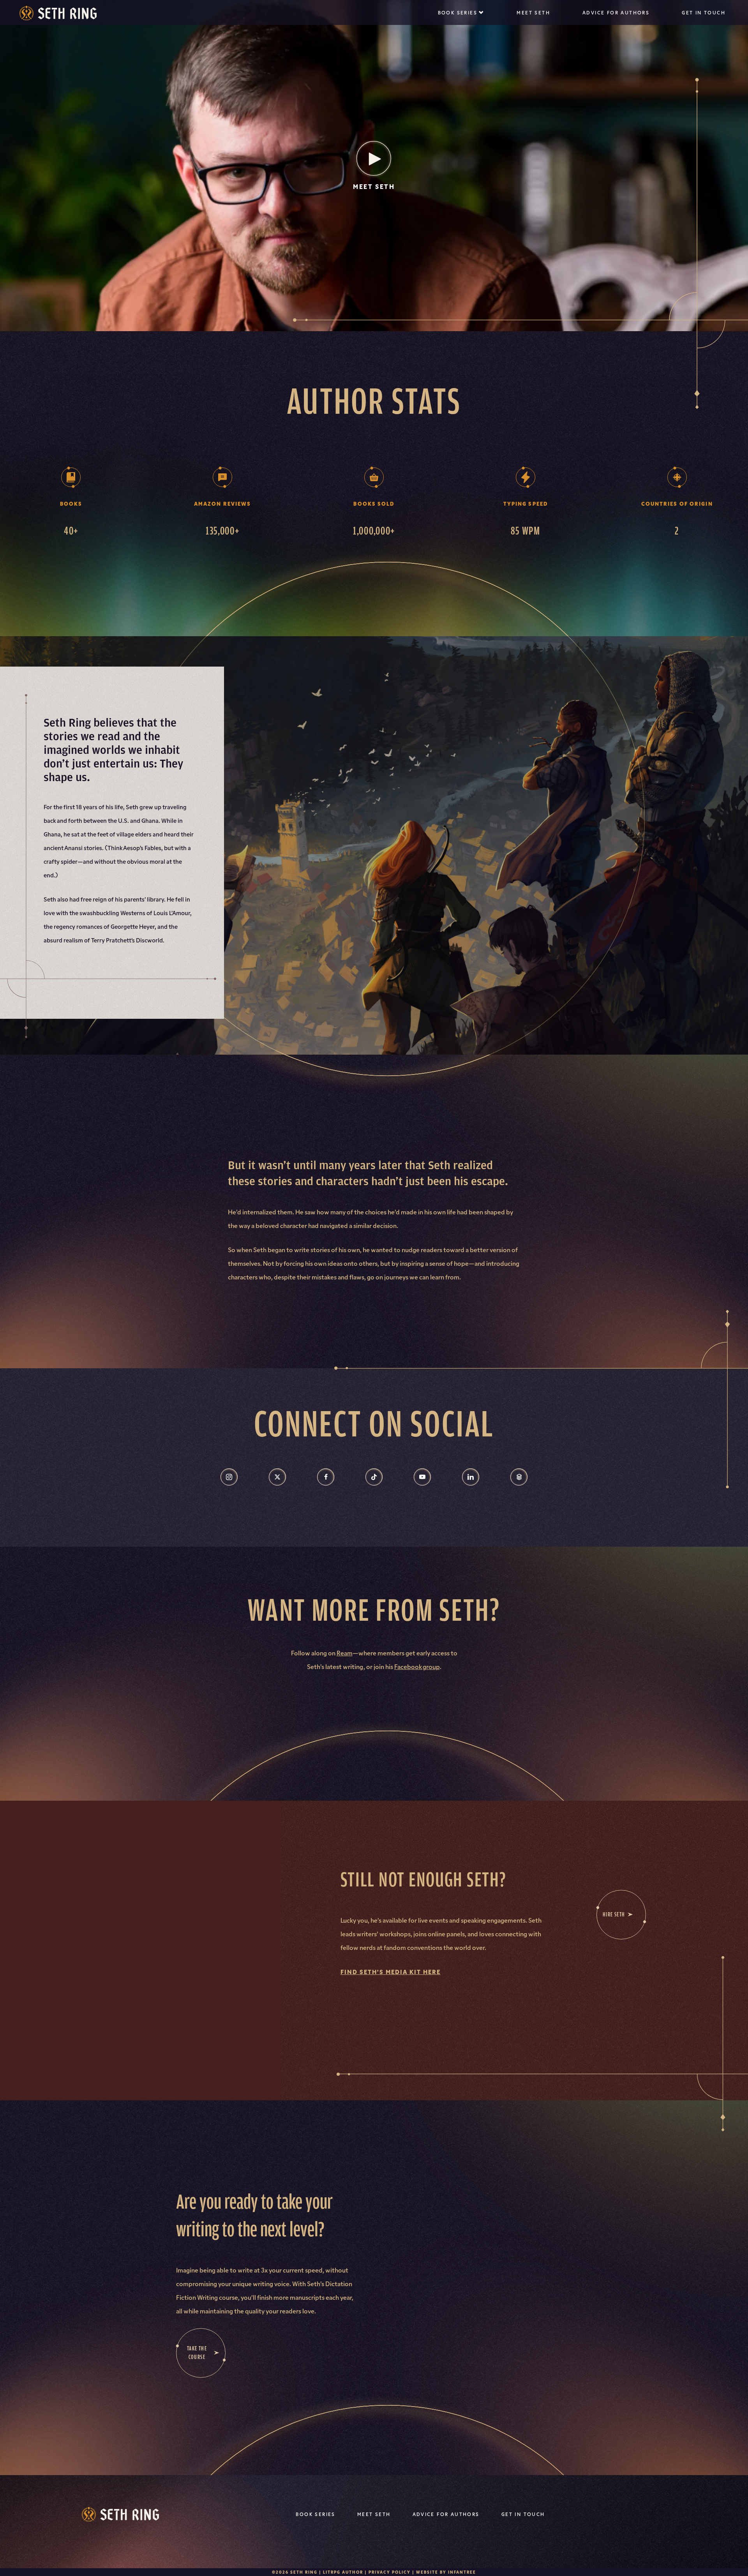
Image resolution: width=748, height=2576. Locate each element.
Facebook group (417, 1666)
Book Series (458, 12)
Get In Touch (704, 12)
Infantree (462, 2572)
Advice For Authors (616, 12)
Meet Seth (533, 12)
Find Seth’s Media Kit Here (391, 1971)
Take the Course (197, 2353)
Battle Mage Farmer (461, 39)
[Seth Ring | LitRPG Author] (58, 13)
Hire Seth (614, 1914)
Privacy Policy (390, 2572)
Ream (345, 1653)
